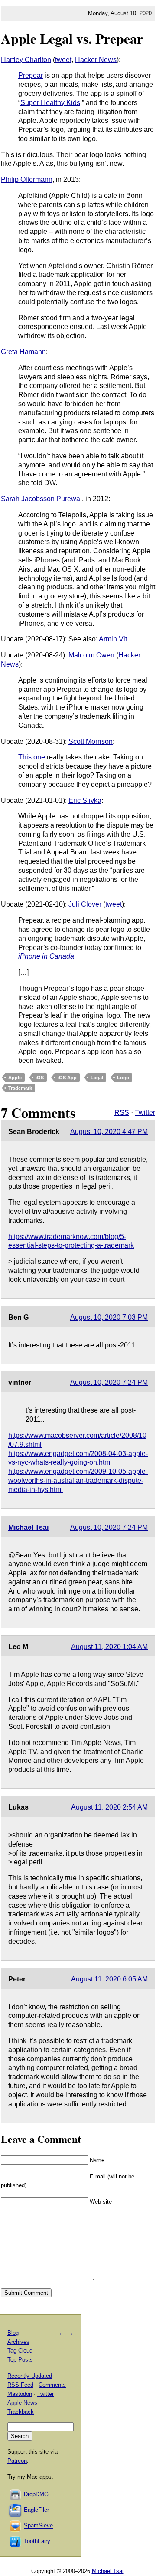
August (119, 13)
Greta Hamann (23, 352)
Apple (15, 1078)
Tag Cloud (20, 2351)
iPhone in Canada (46, 956)
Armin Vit (113, 639)
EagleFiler (36, 2510)
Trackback (21, 2412)
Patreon (17, 2461)
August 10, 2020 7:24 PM (109, 1382)
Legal (97, 1078)
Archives (18, 2342)
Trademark (20, 1088)
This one (32, 757)
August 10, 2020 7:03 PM (109, 1317)
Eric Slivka (85, 800)
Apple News (22, 2403)
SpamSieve (38, 2526)
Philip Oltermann (27, 179)
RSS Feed (20, 2385)
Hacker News (96, 60)
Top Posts (20, 2360)
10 (133, 13)
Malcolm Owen (91, 655)
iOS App (67, 1078)
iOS (40, 1078)
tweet (63, 60)
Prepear (31, 75)
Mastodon (20, 2394)
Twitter (145, 1112)
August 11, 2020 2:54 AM (109, 1807)
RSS (122, 1112)
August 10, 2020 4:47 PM (109, 1132)
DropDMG (36, 2495)
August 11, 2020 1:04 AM (109, 1647)
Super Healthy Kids (50, 103)
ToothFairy (37, 2541)
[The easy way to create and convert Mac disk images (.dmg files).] (16, 2495)
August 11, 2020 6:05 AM (109, 1979)
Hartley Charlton (26, 60)
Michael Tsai (28, 1527)
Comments (52, 2385)
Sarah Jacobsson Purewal (41, 499)
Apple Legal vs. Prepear (72, 38)
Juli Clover (85, 904)
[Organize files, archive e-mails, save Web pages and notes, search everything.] (16, 2510)
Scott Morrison (91, 741)
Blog (13, 2333)
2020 (146, 13)
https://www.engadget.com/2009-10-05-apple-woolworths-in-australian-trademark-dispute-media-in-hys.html (78, 1480)
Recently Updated (30, 2376)
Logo (123, 1078)
